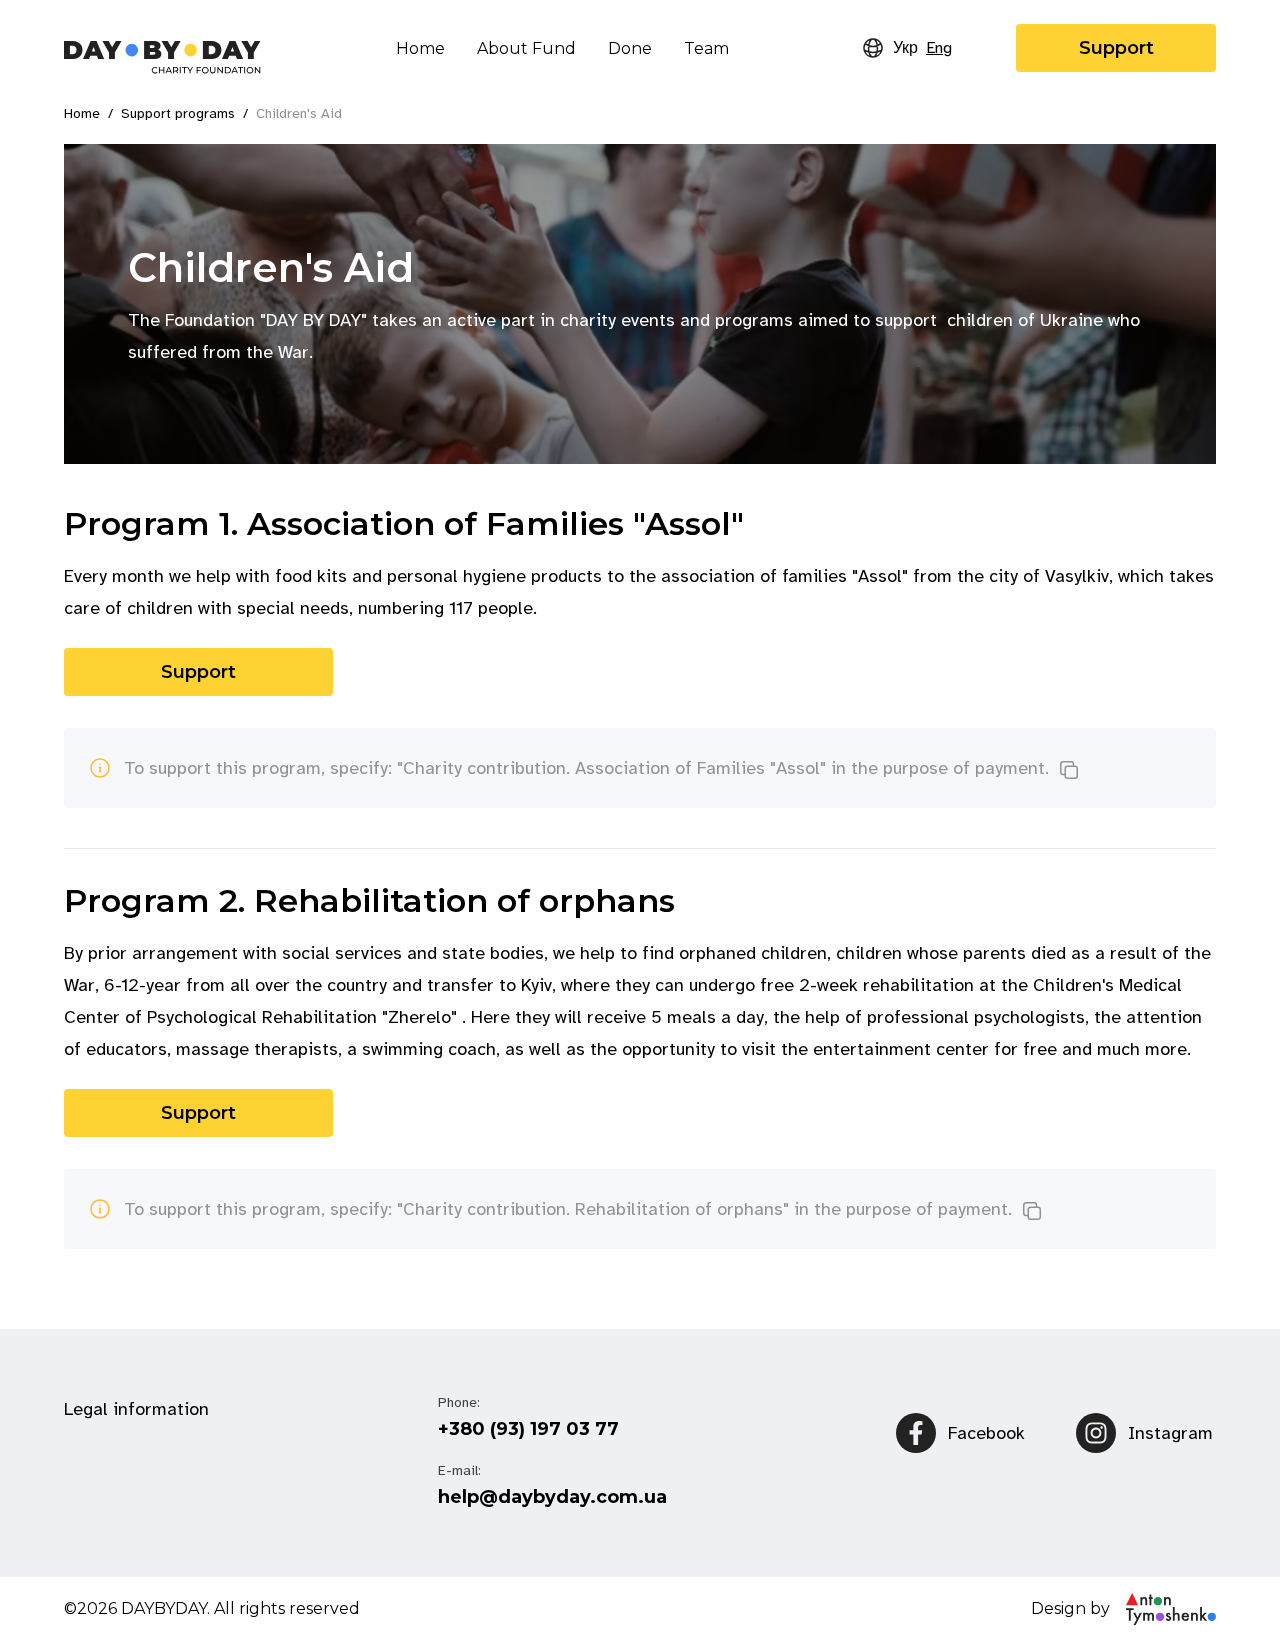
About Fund (526, 48)
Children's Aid (299, 113)
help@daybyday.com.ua (552, 1497)
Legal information (136, 1409)
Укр (905, 48)
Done (630, 48)
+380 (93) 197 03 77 (528, 1429)
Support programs (178, 113)
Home (420, 48)
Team (706, 48)
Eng (939, 48)
